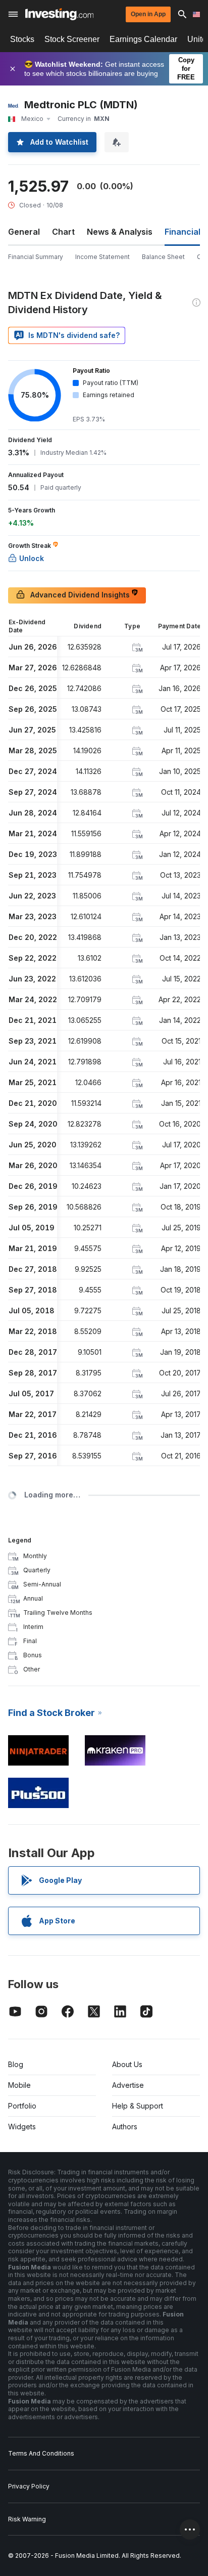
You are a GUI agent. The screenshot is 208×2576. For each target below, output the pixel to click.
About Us (127, 2064)
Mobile (19, 2085)
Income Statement (102, 257)
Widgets (22, 2127)
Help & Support (138, 2106)
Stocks (22, 39)
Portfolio (22, 2106)
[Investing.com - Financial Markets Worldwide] (59, 14)
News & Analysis (120, 232)
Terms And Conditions (41, 2453)
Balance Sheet (163, 257)
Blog (16, 2064)
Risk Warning (27, 2519)
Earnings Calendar (143, 39)
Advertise (128, 2085)
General (24, 232)
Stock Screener (72, 39)
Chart (63, 232)
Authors (125, 2127)
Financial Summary (36, 257)
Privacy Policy (29, 2486)
